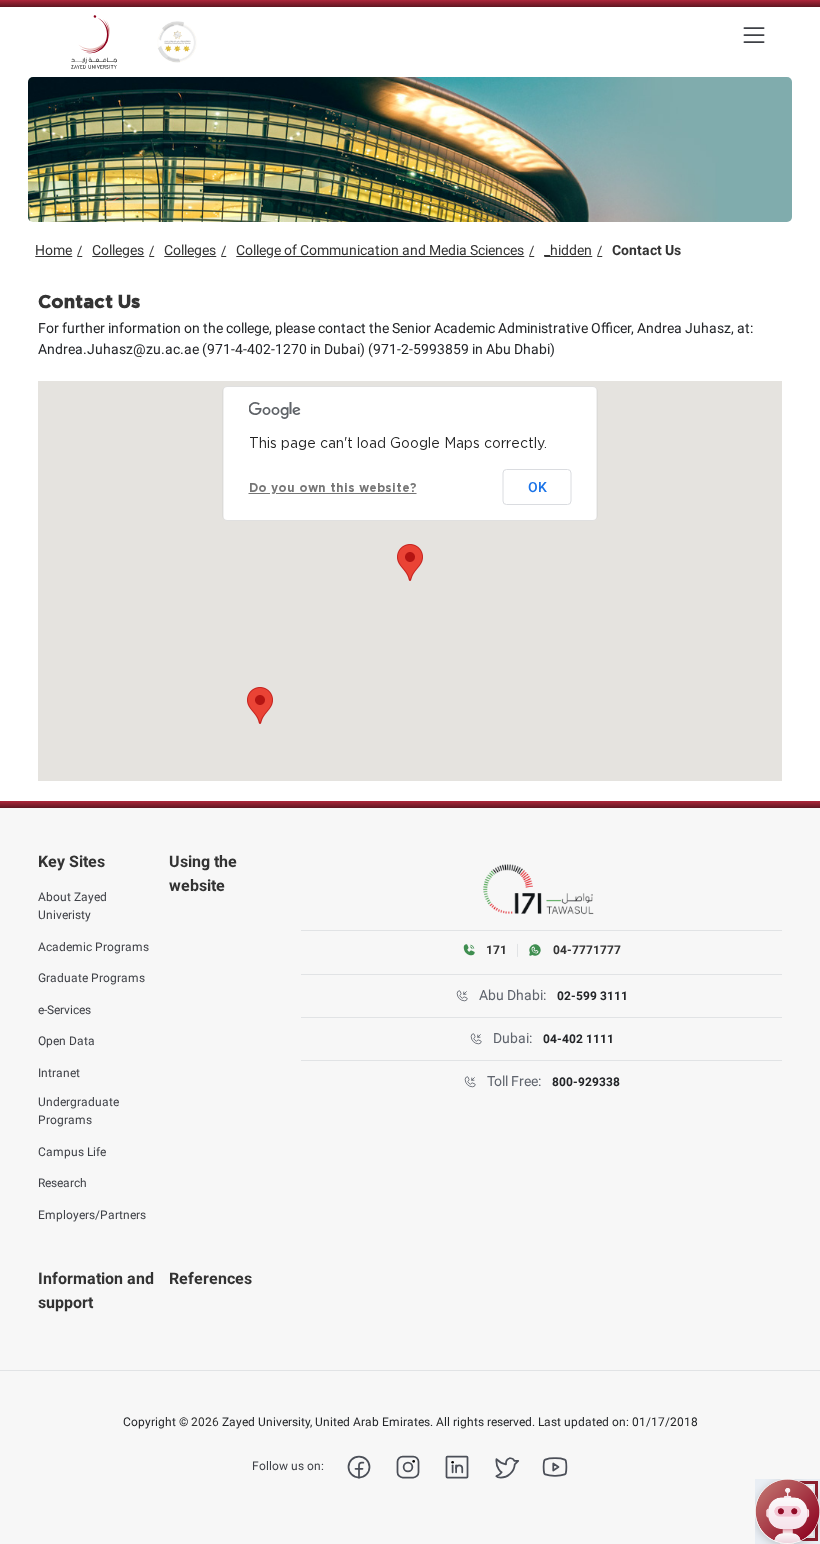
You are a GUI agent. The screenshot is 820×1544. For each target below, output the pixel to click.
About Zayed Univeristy (72, 906)
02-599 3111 (592, 996)
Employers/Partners (92, 1215)
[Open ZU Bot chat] (787, 1511)
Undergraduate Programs (78, 1111)
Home (53, 250)
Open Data (66, 1041)
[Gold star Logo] (177, 42)
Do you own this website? (333, 488)
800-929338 (586, 1082)
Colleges (118, 250)
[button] (410, 562)
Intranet (59, 1073)
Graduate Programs (91, 978)
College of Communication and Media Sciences (380, 250)
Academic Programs (93, 947)
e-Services (64, 1010)
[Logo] (94, 42)
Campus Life (72, 1152)
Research (62, 1183)
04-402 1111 (578, 1039)
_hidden (568, 250)
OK (537, 487)
